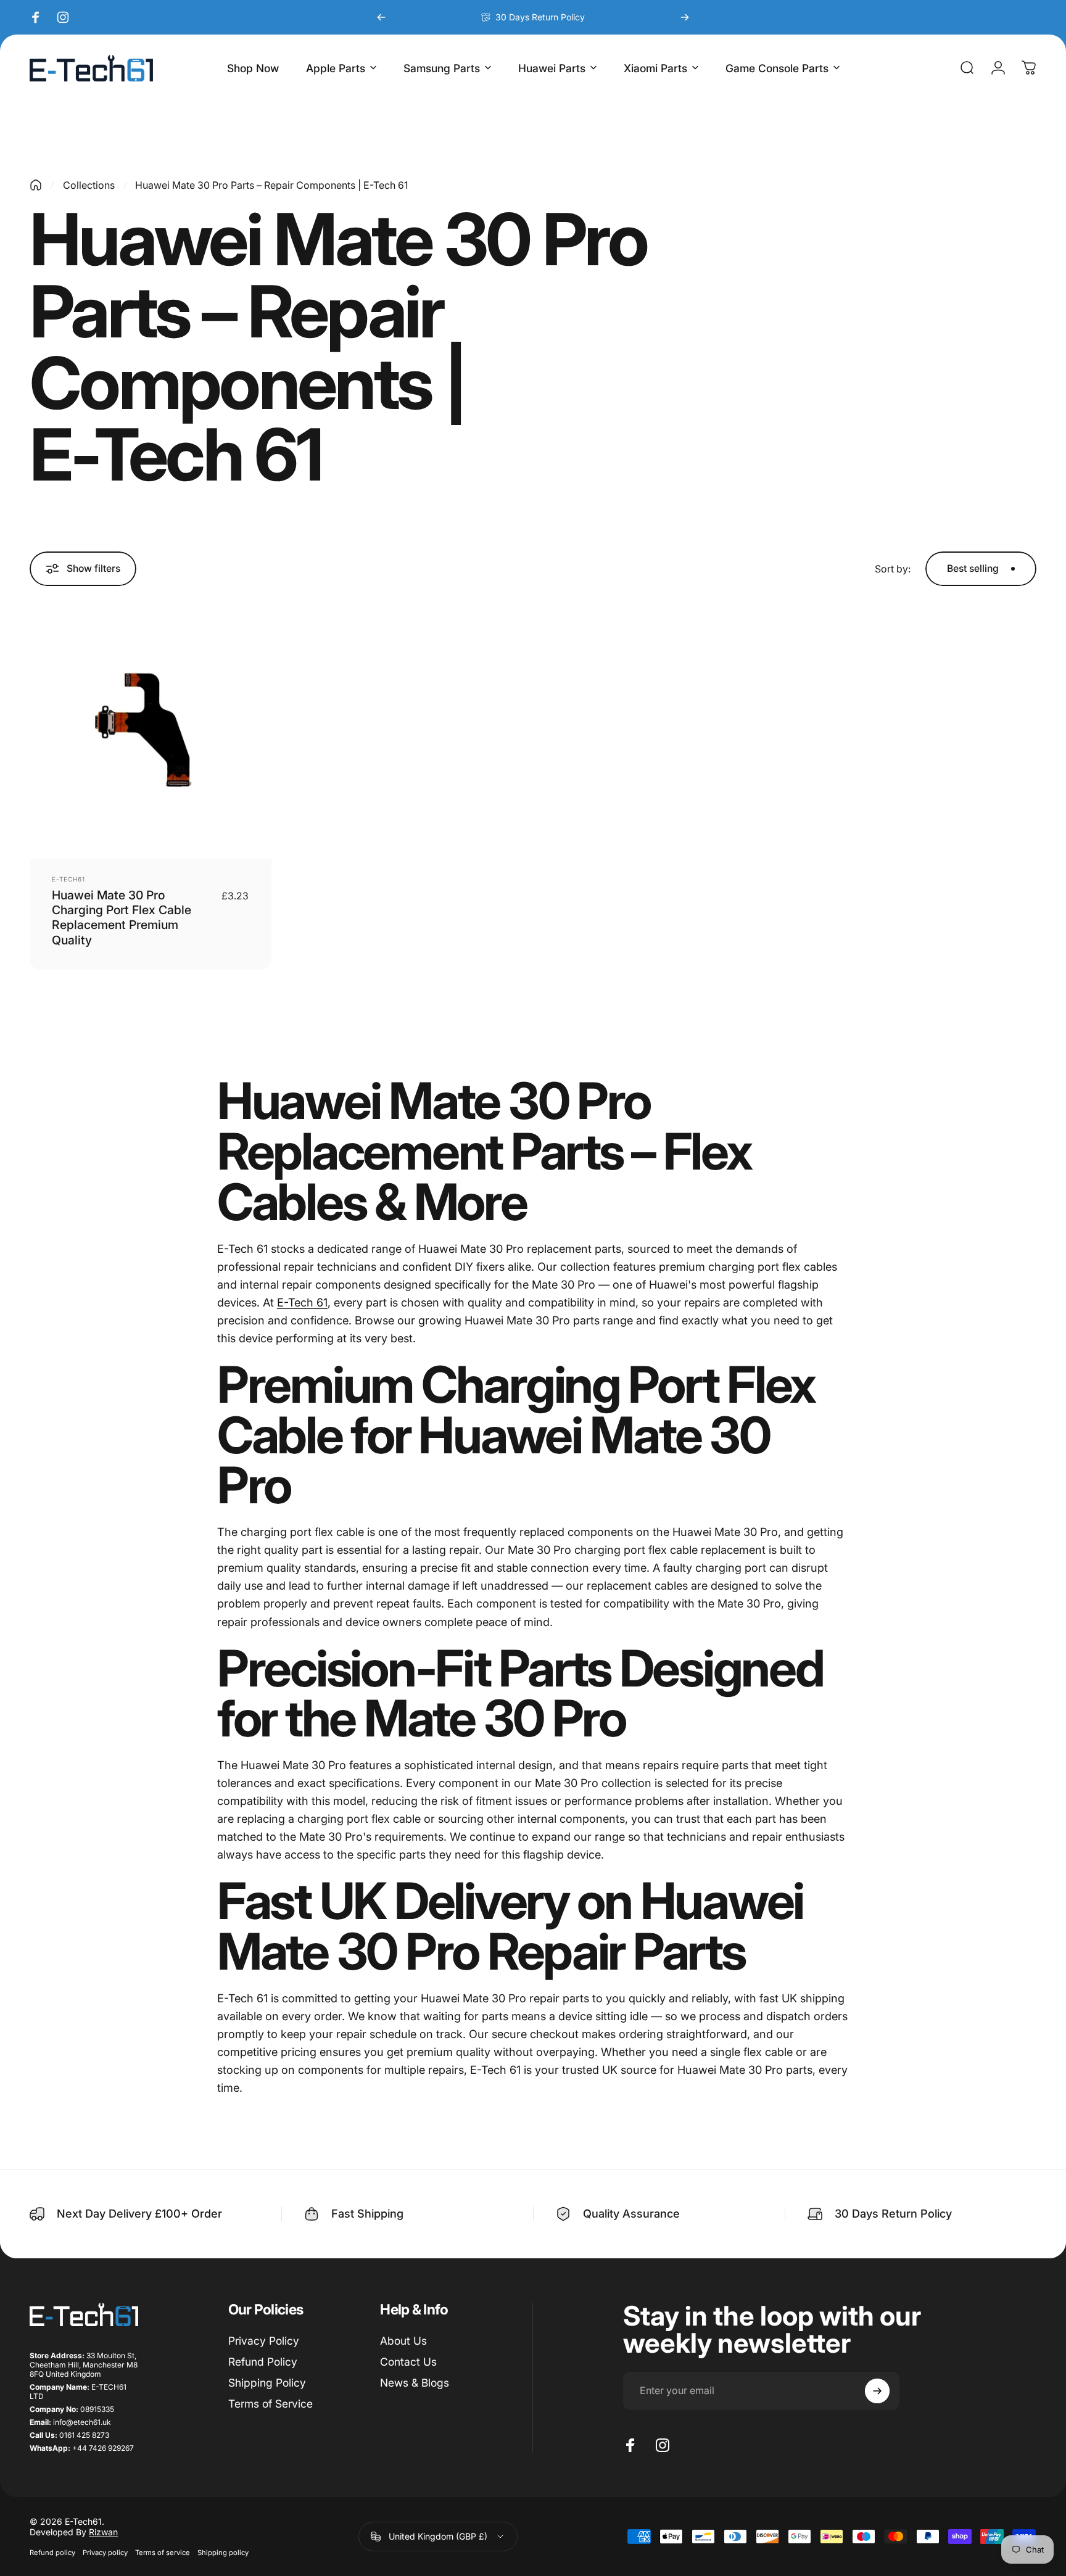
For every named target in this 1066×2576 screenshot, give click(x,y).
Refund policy (52, 2553)
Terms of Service (271, 2404)
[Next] (685, 17)
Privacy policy (105, 2553)
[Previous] (381, 17)
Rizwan (103, 2532)
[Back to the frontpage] (36, 185)
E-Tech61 (68, 879)
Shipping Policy (267, 2383)
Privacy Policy (264, 2341)
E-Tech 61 (302, 1302)
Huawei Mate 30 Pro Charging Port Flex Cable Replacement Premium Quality (122, 918)
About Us (403, 2341)
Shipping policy (223, 2553)
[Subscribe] (877, 2391)
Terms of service (163, 2553)
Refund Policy (263, 2362)
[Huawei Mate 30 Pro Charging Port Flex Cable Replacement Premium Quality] (151, 738)
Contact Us (408, 2362)
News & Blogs (415, 2383)
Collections (89, 185)
